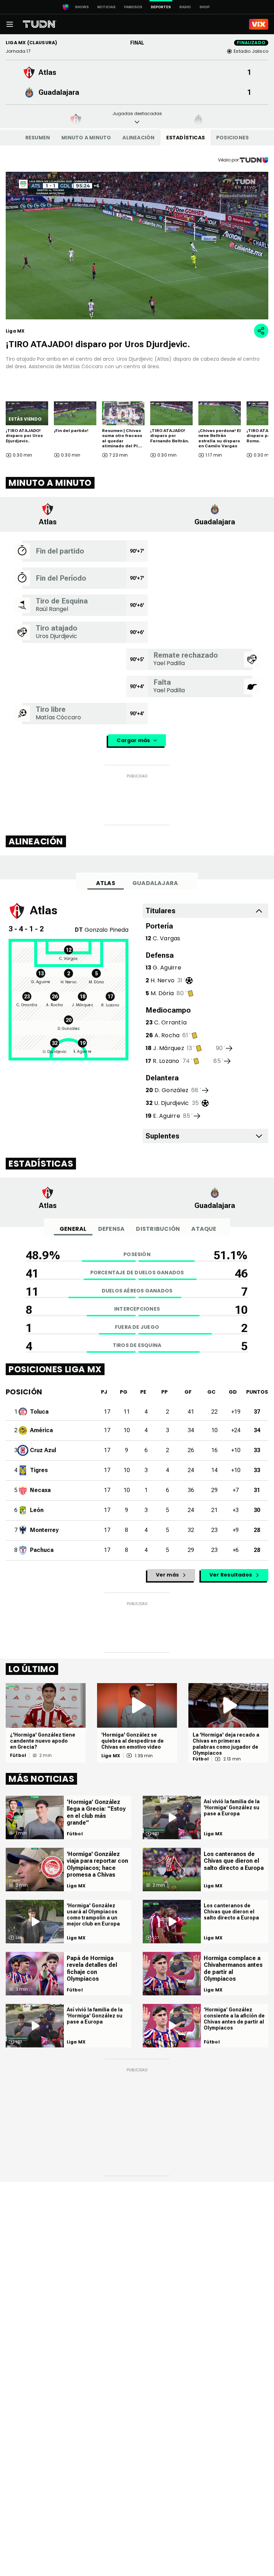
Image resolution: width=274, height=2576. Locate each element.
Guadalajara (155, 883)
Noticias (106, 7)
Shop (205, 7)
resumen (38, 138)
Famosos (133, 7)
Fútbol (18, 1755)
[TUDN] (40, 24)
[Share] (261, 331)
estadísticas (186, 138)
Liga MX (111, 1756)
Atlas (106, 883)
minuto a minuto (86, 138)
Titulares (161, 911)
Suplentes (163, 1136)
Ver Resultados (231, 1575)
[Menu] (10, 24)
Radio (185, 7)
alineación (138, 138)
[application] (137, 246)
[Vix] (259, 24)
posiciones (232, 138)
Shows (82, 7)
